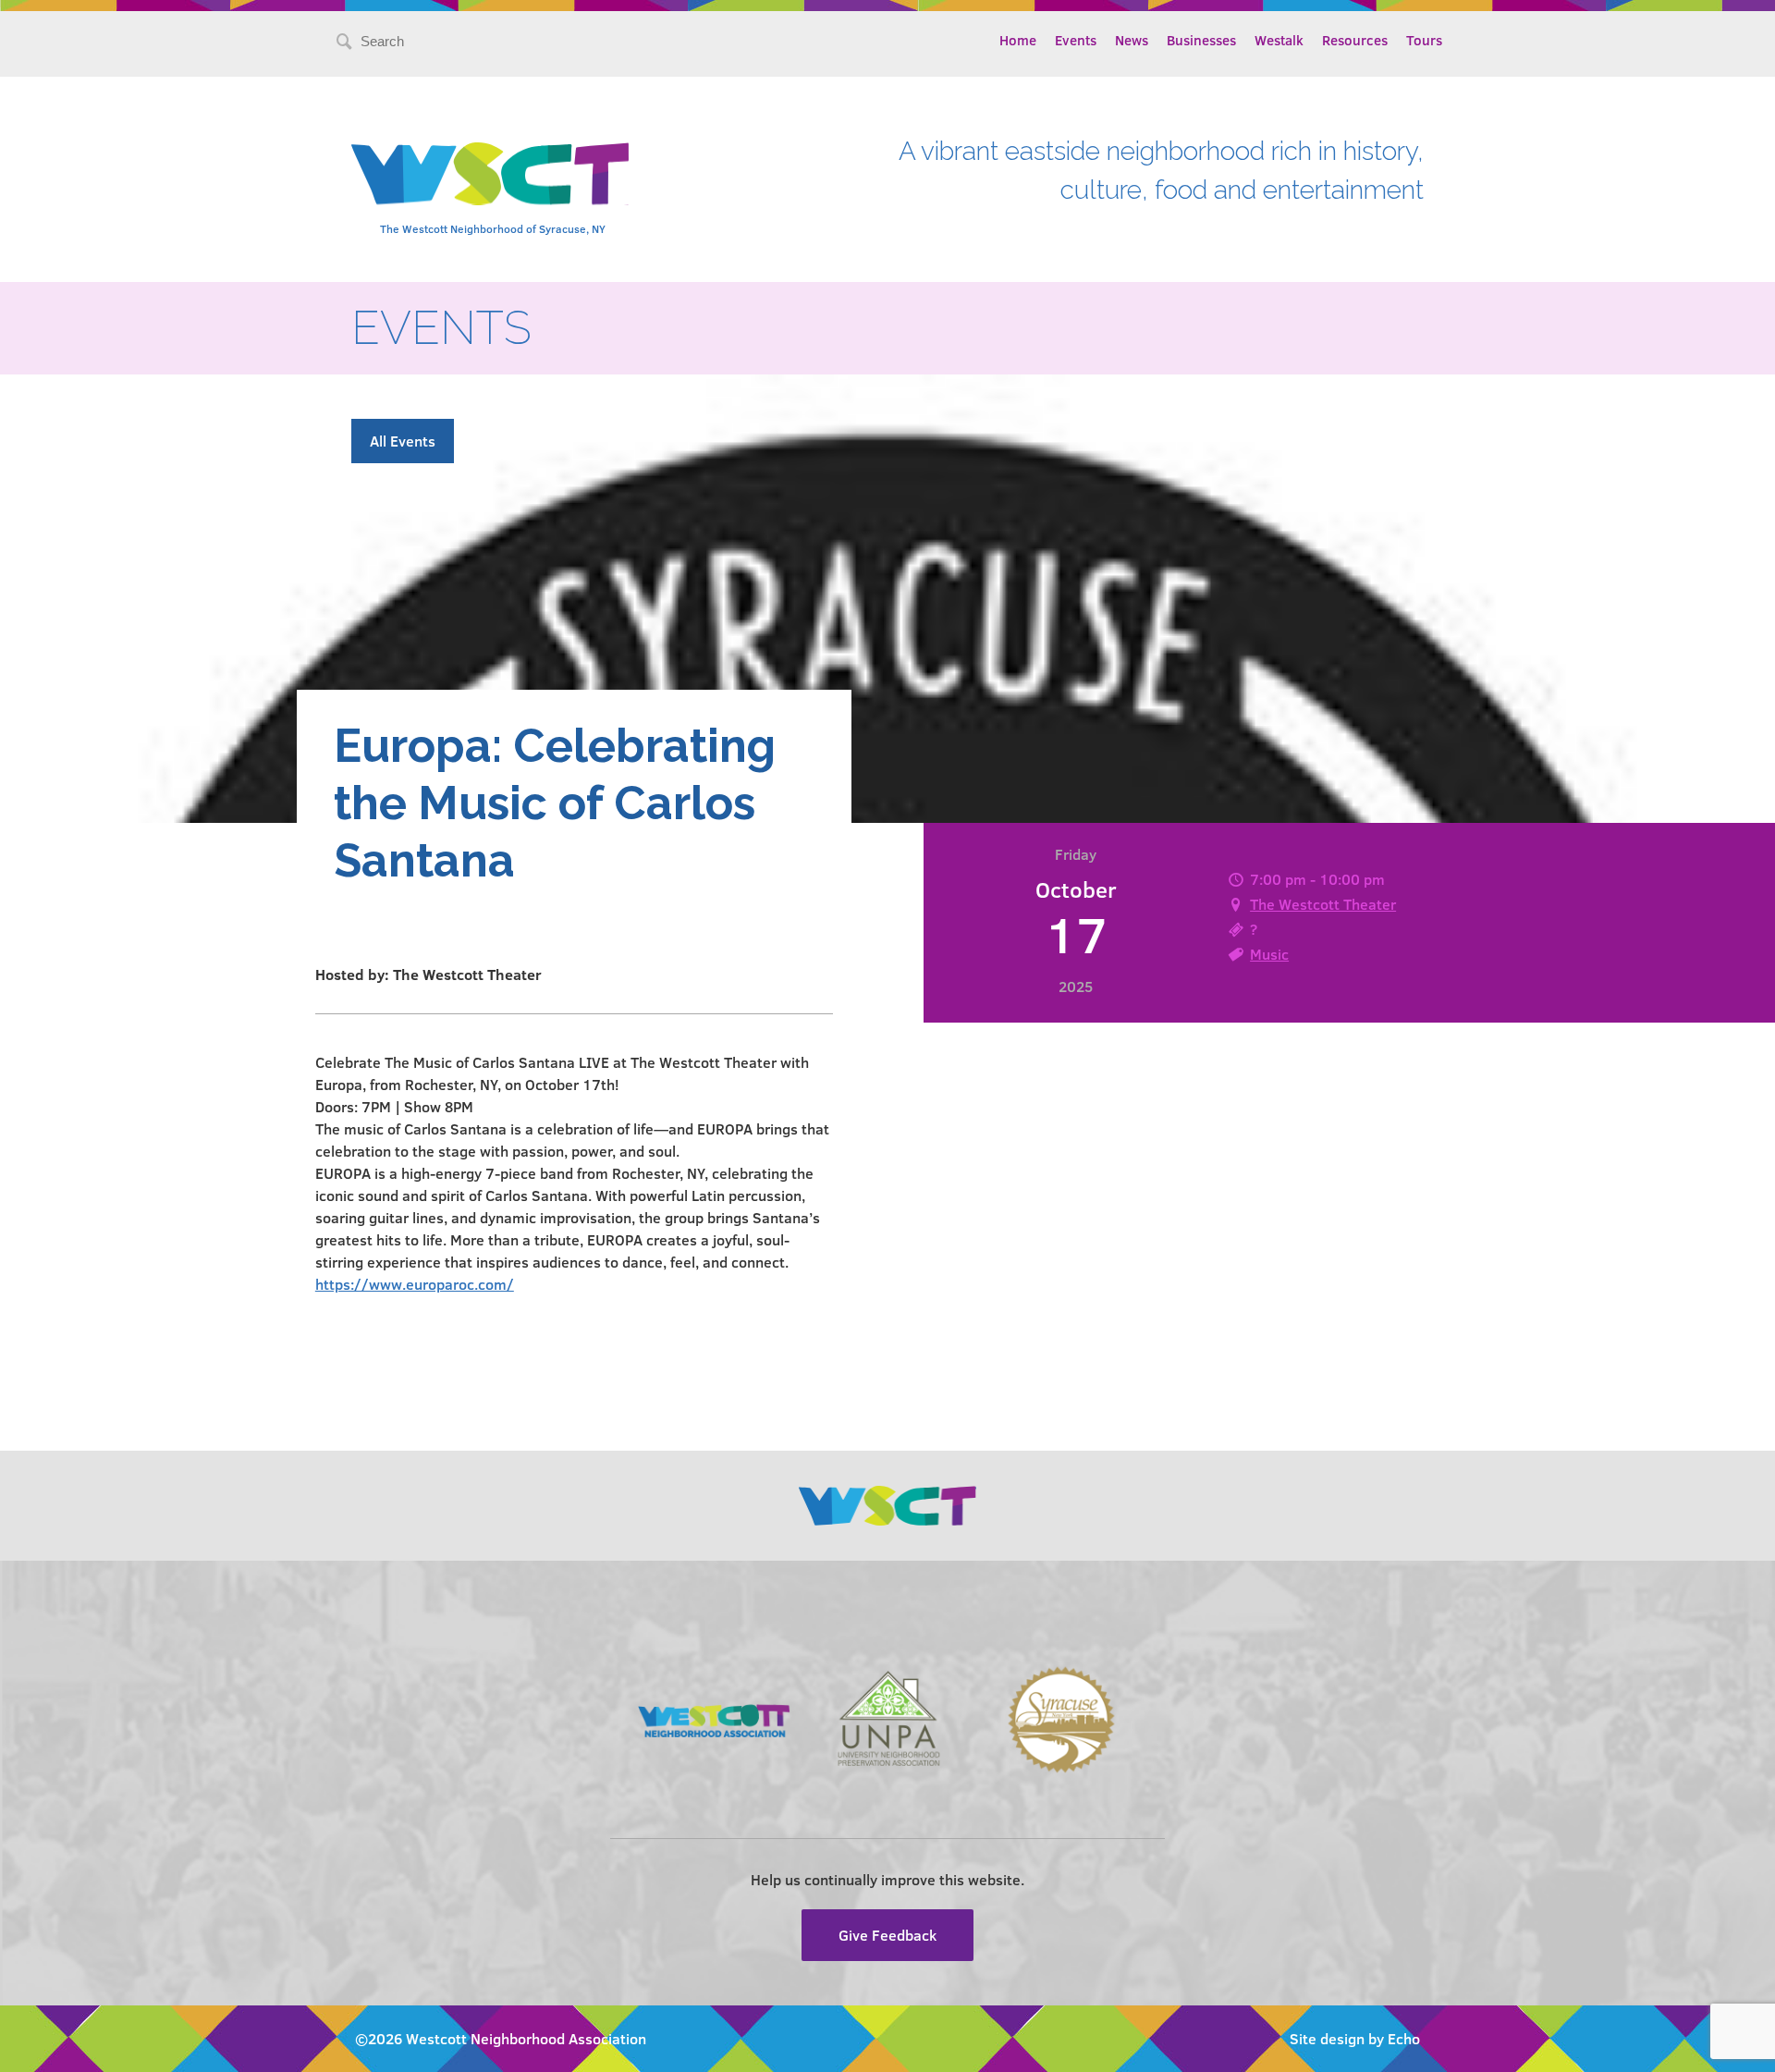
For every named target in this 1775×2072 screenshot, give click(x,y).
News (1132, 40)
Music (1269, 954)
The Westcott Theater (1323, 904)
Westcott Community (490, 174)
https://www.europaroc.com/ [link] (415, 1284)
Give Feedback (887, 1935)
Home (1018, 40)
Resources (1355, 40)
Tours (1424, 40)
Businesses (1201, 40)
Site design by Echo (1355, 2038)
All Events (403, 441)
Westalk (1279, 40)
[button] (574, 1173)
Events (1076, 40)
